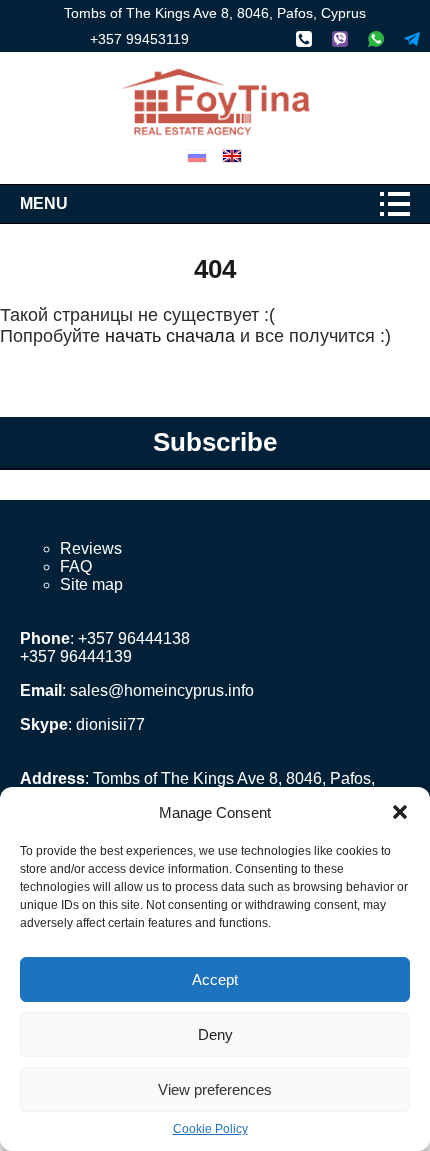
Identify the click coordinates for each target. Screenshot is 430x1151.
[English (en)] (232, 154)
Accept (215, 979)
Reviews (91, 548)
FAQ (76, 566)
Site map (91, 584)
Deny (215, 1034)
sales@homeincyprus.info (162, 690)
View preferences (215, 1089)
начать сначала (170, 336)
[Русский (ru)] (197, 154)
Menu (44, 203)
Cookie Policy (210, 1129)
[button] (400, 812)
